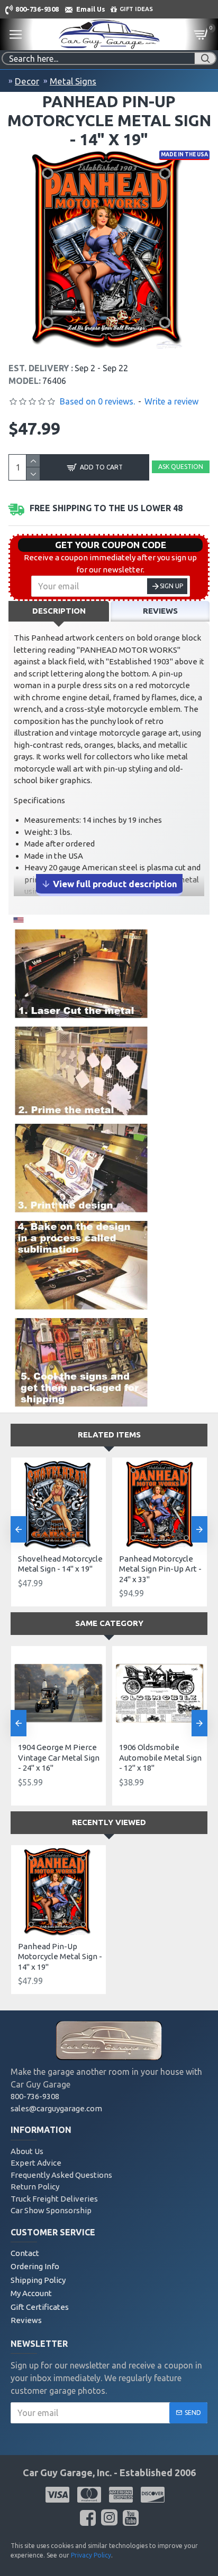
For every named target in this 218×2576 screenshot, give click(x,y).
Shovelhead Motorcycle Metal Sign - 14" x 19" (60, 1564)
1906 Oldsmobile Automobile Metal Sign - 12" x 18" (160, 1757)
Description (59, 611)
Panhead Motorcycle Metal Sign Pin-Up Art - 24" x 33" (160, 1569)
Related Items (109, 1435)
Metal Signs (73, 81)
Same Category (109, 1623)
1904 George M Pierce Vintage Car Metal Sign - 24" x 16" (59, 1757)
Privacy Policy (91, 2555)
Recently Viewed (109, 1822)
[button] (19, 1529)
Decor (27, 81)
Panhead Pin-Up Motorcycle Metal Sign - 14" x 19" (60, 1957)
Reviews (160, 611)
